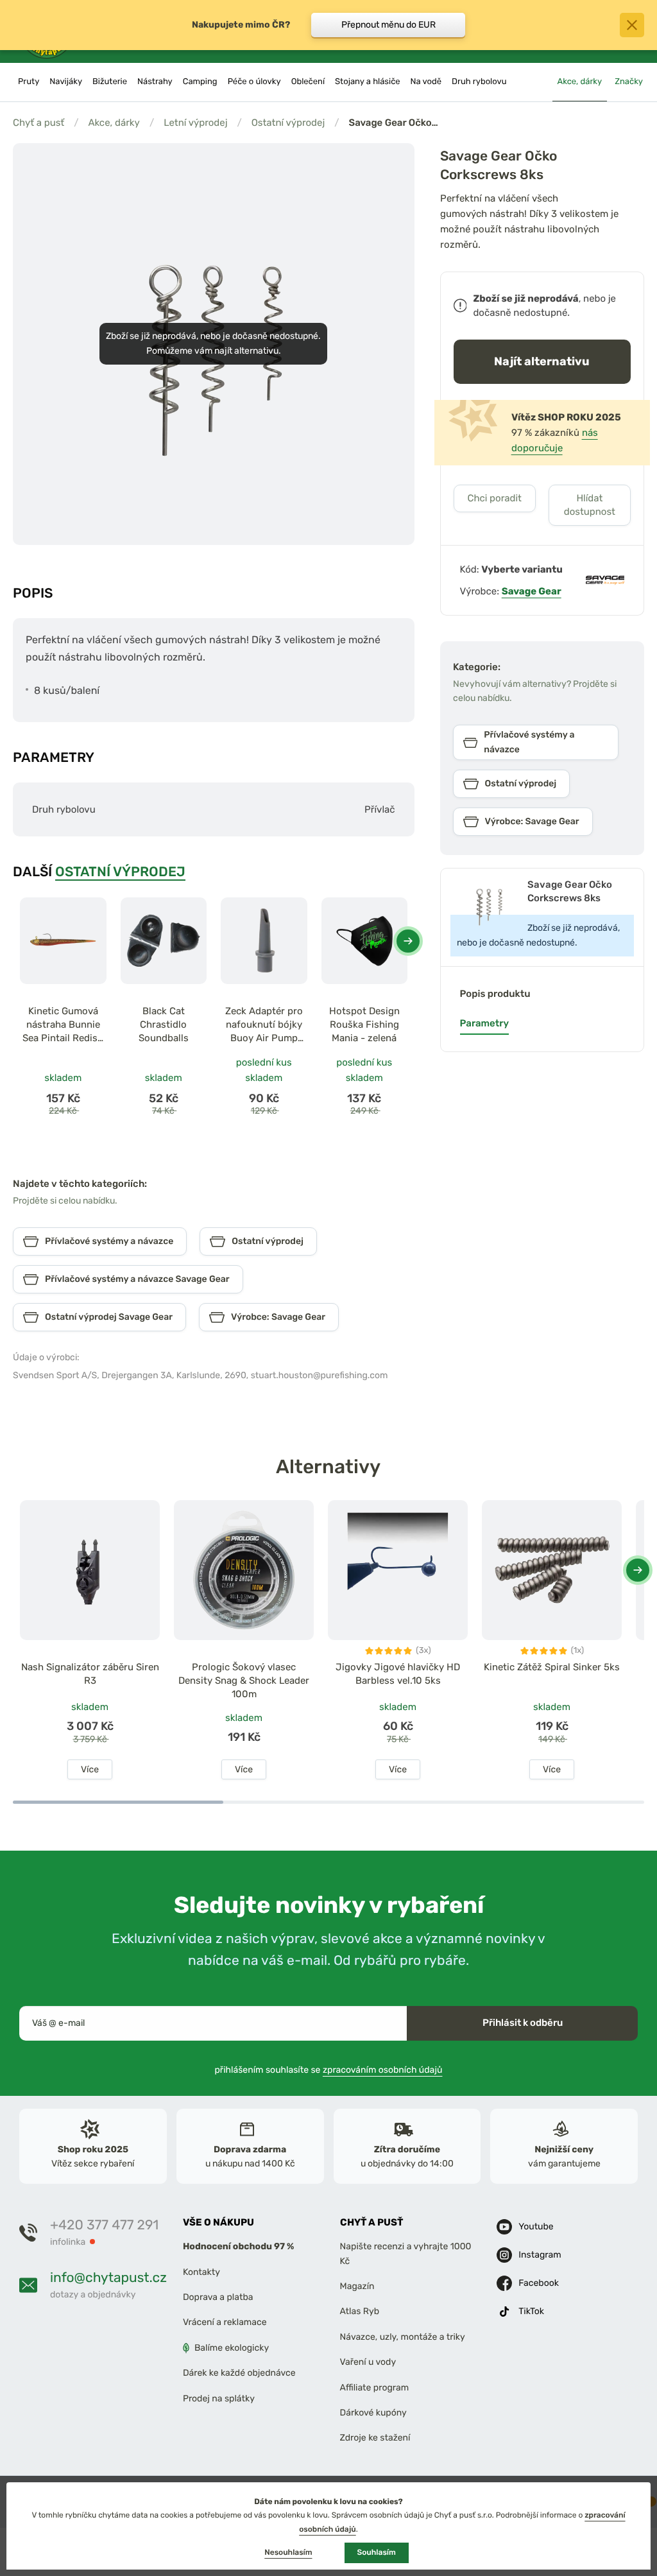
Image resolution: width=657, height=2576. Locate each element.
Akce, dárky (114, 123)
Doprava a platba (218, 2297)
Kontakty (201, 2272)
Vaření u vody (368, 2362)
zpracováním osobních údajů (383, 2070)
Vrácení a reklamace (225, 2323)
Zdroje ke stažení (375, 2438)
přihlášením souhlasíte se (329, 2070)
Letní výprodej (195, 123)
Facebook (539, 2283)
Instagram (540, 2255)
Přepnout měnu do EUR (388, 25)
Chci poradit (494, 498)
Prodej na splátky (219, 2399)
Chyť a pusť (38, 123)
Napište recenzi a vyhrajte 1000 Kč (406, 2254)
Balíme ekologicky (232, 2348)
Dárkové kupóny (373, 2413)
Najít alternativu (542, 361)
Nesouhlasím (288, 2552)
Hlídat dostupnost (590, 505)
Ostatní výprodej (288, 123)
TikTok (531, 2311)
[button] (408, 941)
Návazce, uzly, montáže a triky (403, 2337)
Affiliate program (375, 2388)
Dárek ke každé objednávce (239, 2373)
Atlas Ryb (360, 2312)
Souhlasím (377, 2552)
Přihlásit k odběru (523, 2023)
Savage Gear (532, 591)
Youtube (536, 2226)
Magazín (357, 2286)
